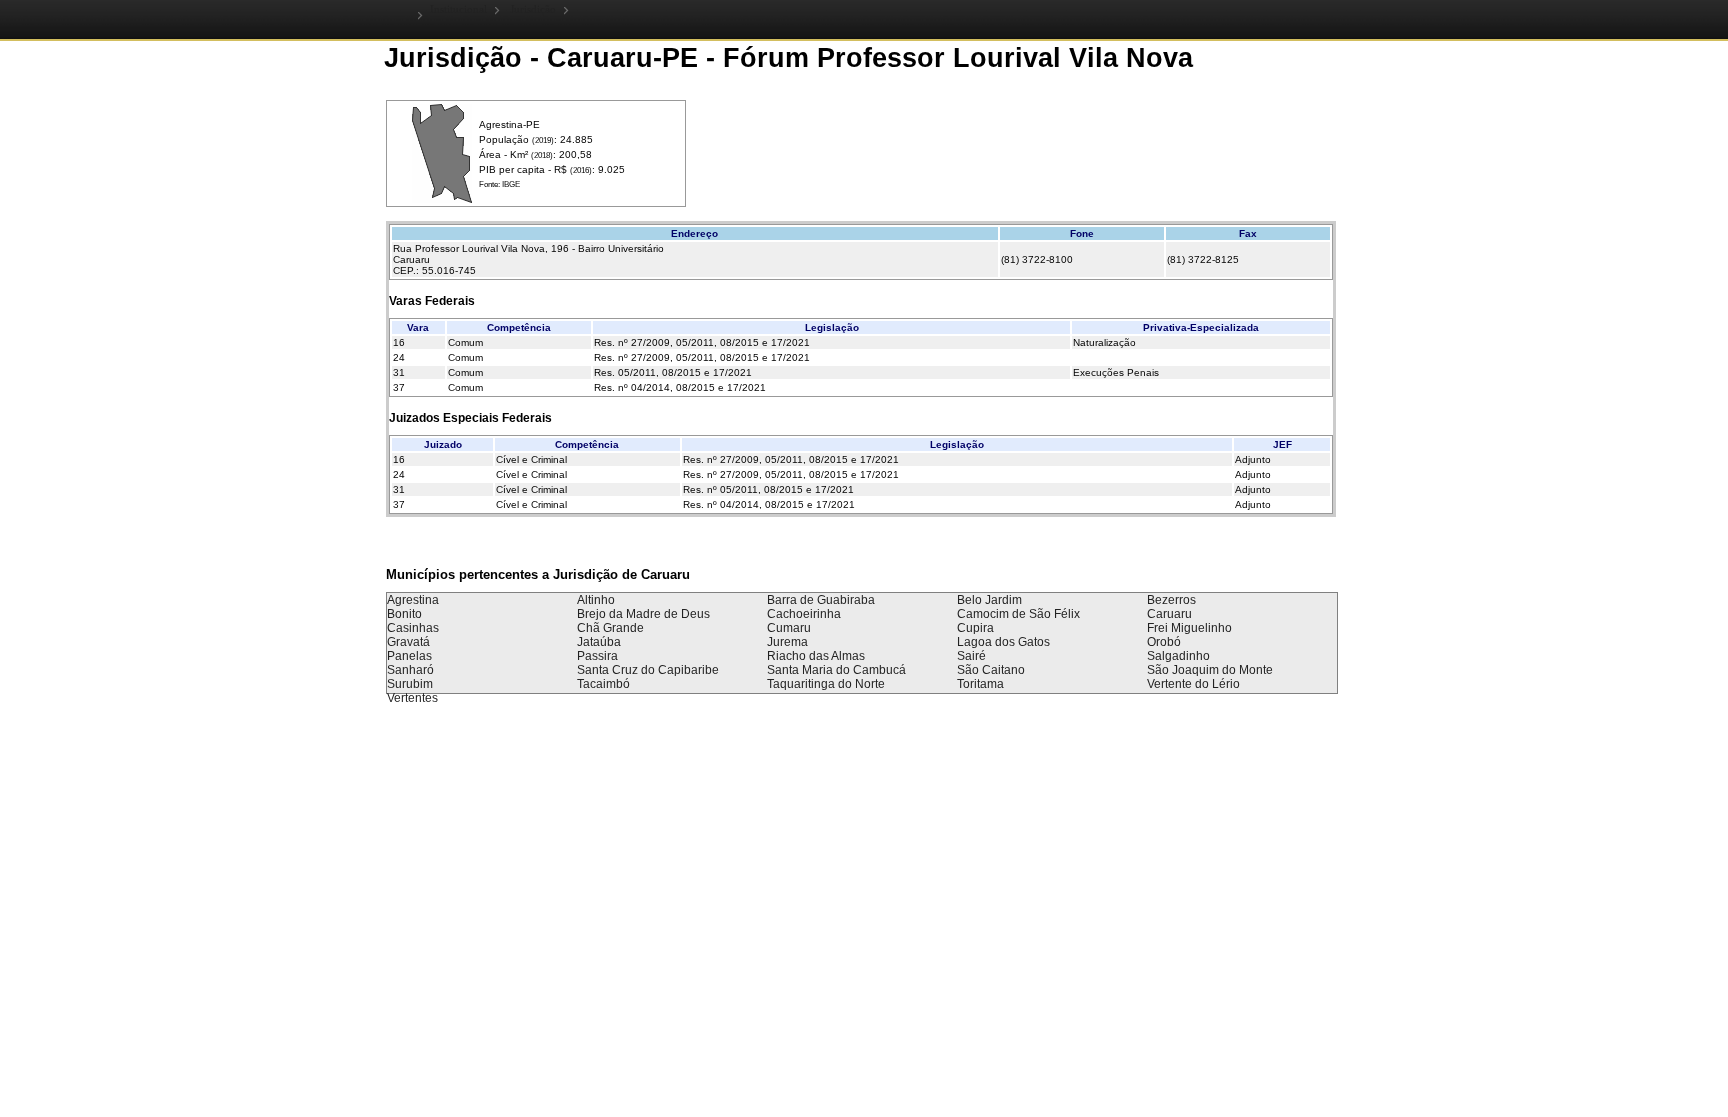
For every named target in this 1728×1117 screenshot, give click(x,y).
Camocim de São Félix (1018, 614)
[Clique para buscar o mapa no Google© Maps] (442, 199)
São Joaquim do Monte (1210, 670)
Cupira (975, 628)
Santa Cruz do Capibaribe (648, 670)
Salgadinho (1178, 656)
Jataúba (599, 642)
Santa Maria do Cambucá (836, 670)
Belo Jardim (989, 600)
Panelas (409, 656)
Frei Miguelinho (1189, 628)
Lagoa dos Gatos (1003, 642)
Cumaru (789, 628)
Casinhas (413, 628)
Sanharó (410, 670)
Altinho (596, 600)
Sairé (971, 656)
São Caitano (991, 670)
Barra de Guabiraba (821, 600)
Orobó (1164, 642)
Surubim (410, 684)
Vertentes (412, 698)
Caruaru (1169, 614)
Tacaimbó (603, 684)
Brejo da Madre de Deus (643, 614)
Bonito (404, 614)
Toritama (980, 684)
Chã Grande (610, 628)
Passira (597, 656)
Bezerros (1171, 600)
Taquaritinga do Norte (826, 684)
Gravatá (408, 642)
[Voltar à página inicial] (403, 14)
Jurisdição (533, 9)
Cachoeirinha (804, 614)
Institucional (458, 9)
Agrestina (413, 600)
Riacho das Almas (816, 656)
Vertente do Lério (1193, 684)
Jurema (787, 642)
